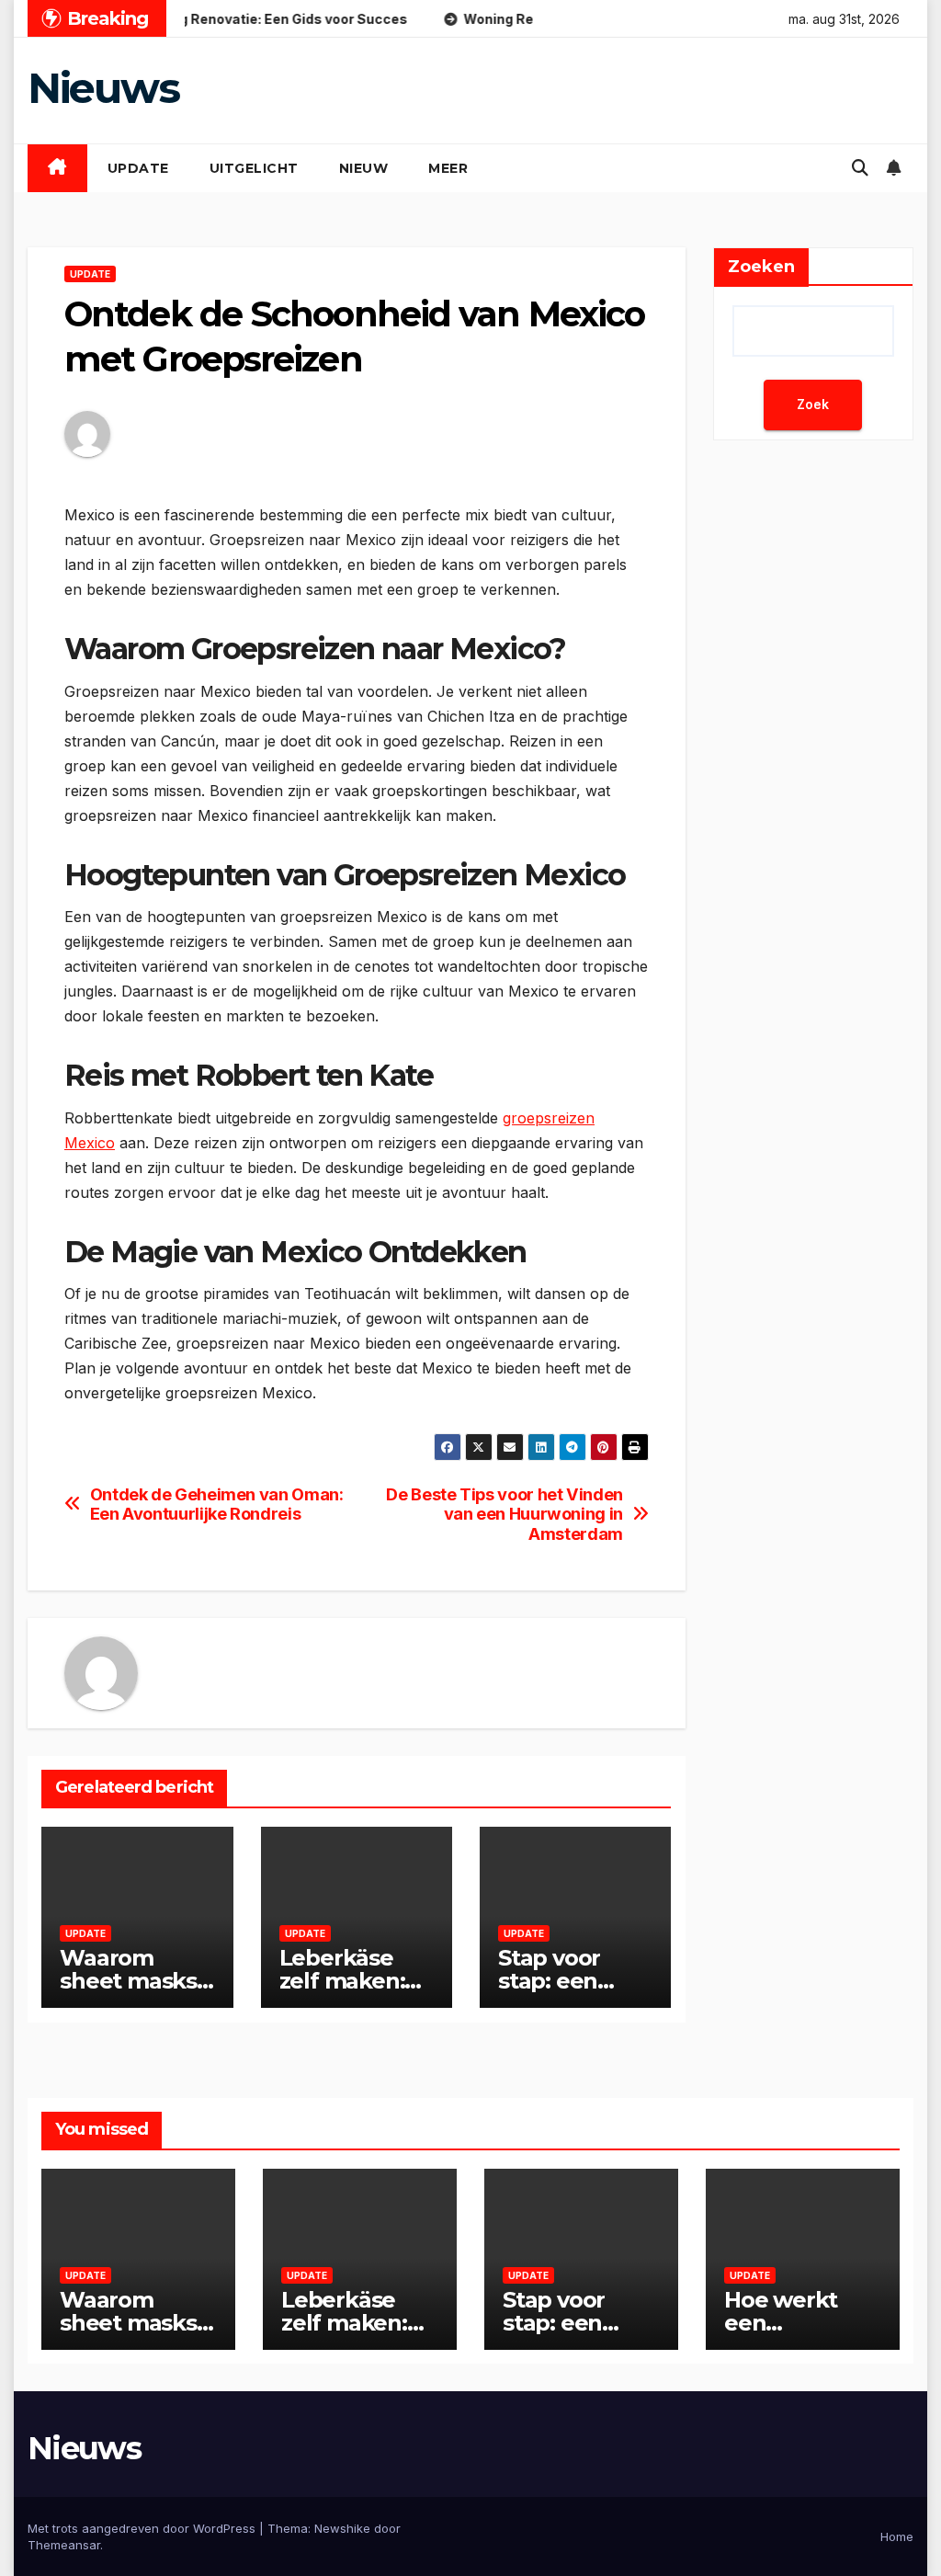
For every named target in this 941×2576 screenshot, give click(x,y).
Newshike (342, 2528)
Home (897, 2536)
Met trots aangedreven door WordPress (143, 2528)
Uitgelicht (254, 168)
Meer (448, 168)
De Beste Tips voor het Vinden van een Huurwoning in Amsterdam (504, 1515)
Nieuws (103, 88)
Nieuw (364, 168)
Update (138, 168)
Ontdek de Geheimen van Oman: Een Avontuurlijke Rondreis (217, 1505)
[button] (860, 168)
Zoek (813, 404)
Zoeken (761, 267)
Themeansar (64, 2545)
